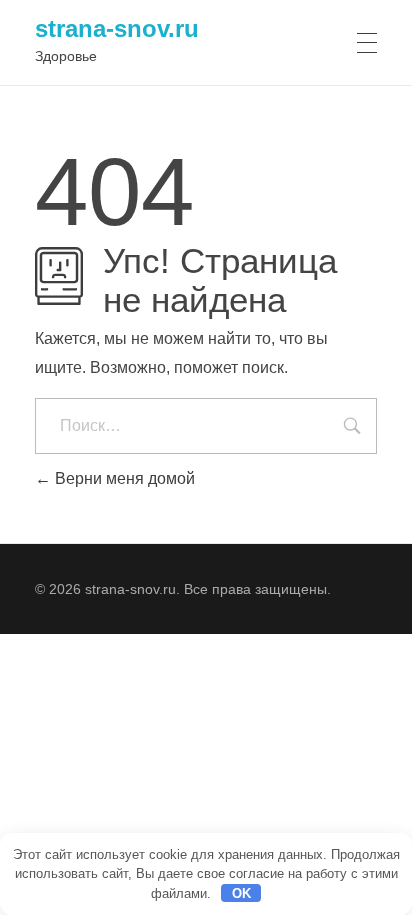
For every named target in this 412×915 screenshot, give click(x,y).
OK (241, 893)
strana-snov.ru (117, 28)
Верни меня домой (123, 478)
